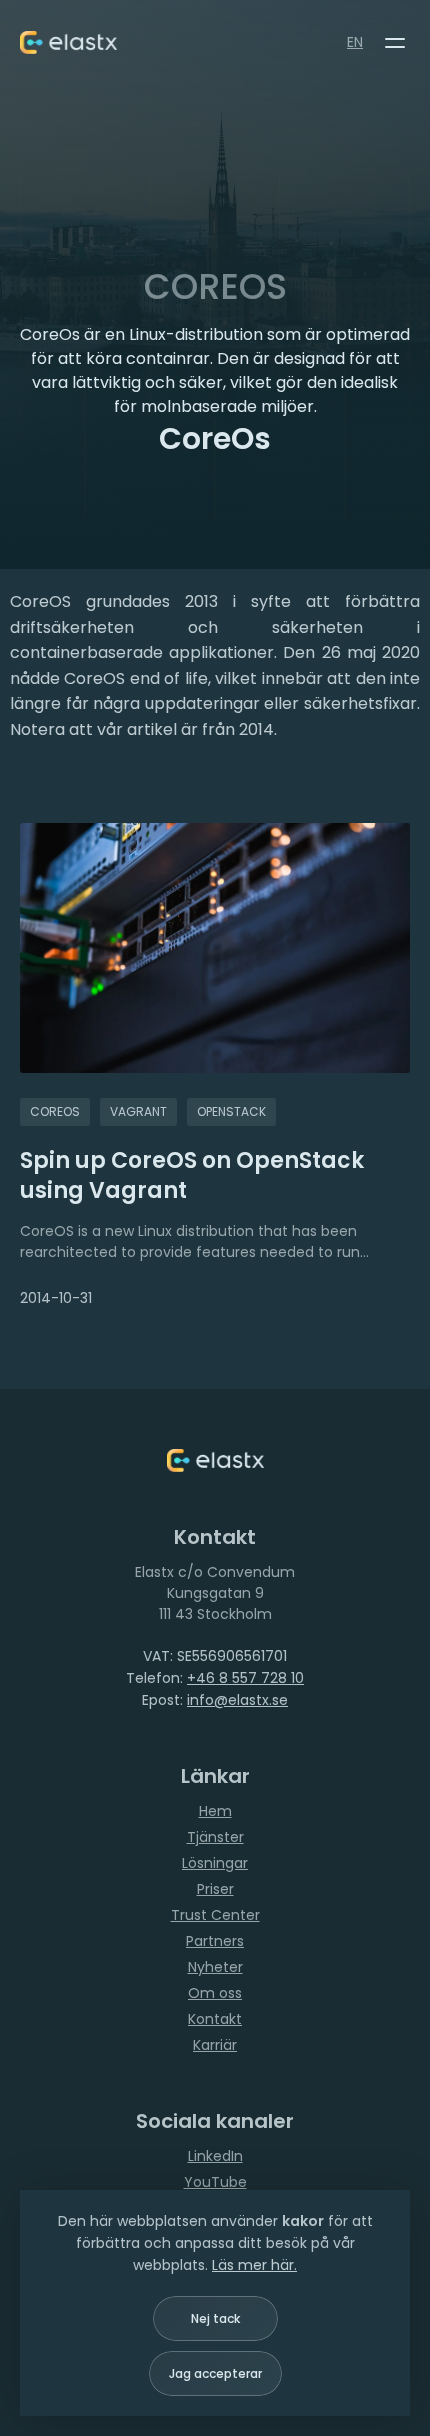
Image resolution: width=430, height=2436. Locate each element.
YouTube (215, 2182)
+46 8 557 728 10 (245, 1678)
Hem (215, 1811)
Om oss (215, 1993)
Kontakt (215, 2019)
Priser (215, 1889)
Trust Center (215, 1915)
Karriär (215, 2045)
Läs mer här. (254, 2265)
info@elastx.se (237, 1700)
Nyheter (215, 1967)
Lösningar (215, 1863)
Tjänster (215, 1837)
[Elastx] (68, 42)
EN (355, 42)
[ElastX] (215, 1460)
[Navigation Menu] (395, 43)
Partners (215, 1941)
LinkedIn (215, 2156)
